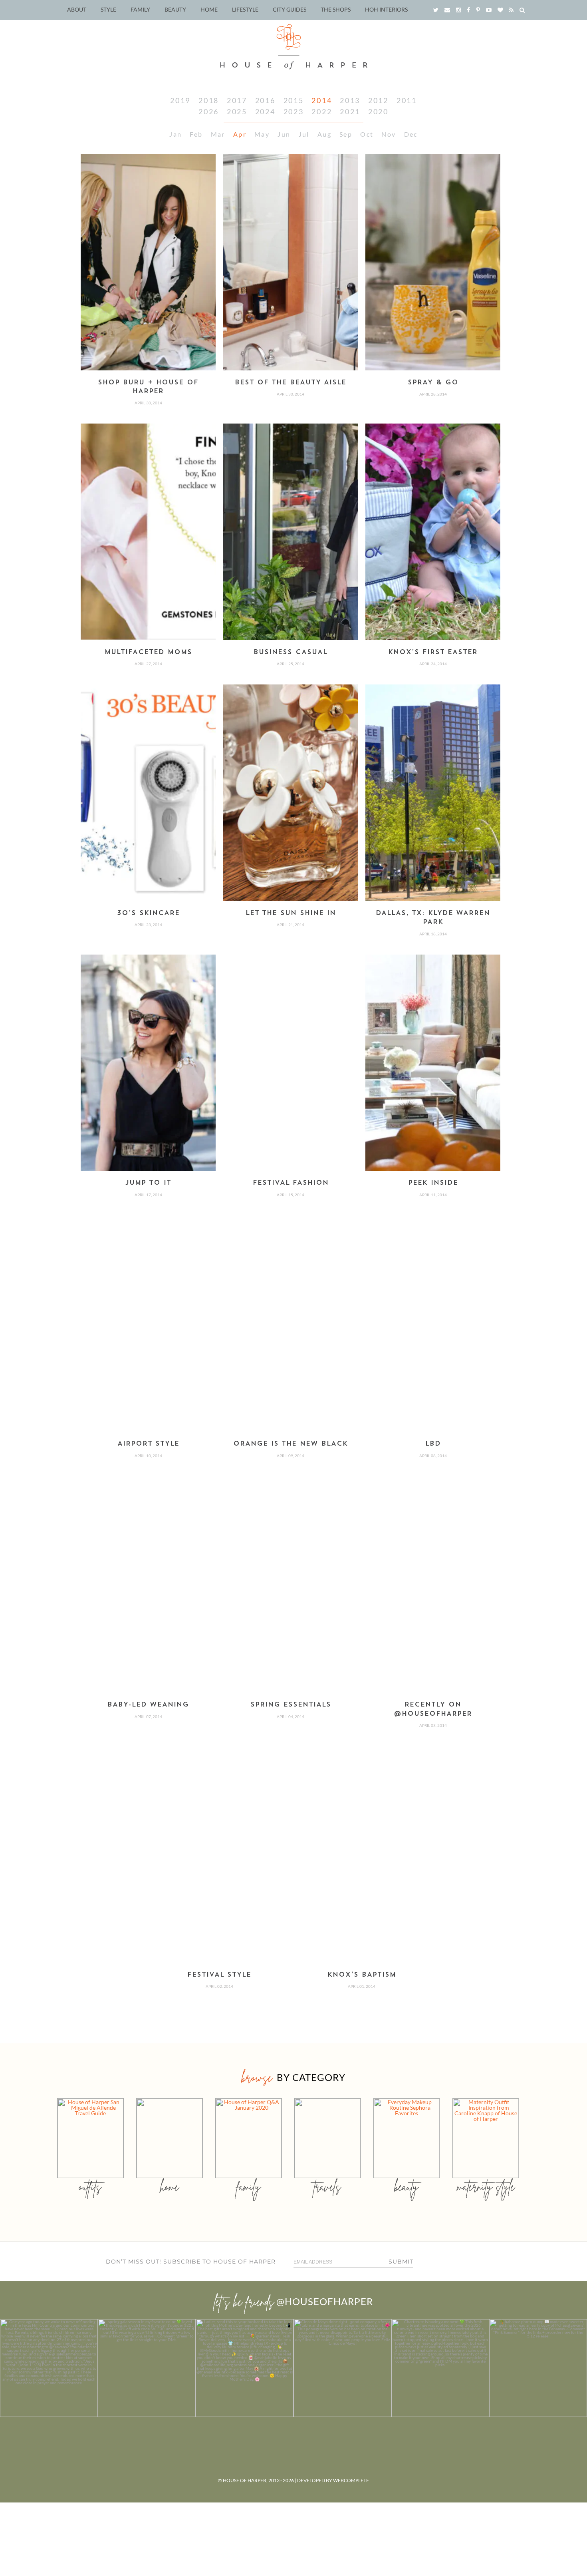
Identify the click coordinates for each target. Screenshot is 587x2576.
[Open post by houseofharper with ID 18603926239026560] (49, 2368)
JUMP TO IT (148, 1183)
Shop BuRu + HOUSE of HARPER (148, 387)
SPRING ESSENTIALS (291, 1705)
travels (327, 2187)
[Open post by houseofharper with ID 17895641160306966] (538, 2368)
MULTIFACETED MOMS (148, 652)
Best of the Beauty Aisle (291, 383)
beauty (407, 2187)
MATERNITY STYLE (486, 2187)
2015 (294, 100)
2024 (265, 111)
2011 (407, 100)
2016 (265, 100)
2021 (350, 111)
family (249, 2187)
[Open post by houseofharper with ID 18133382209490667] (245, 2368)
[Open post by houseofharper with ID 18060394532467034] (147, 2368)
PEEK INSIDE (433, 1183)
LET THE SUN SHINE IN (291, 913)
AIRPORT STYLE (148, 1444)
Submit (401, 2262)
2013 (350, 100)
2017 (237, 100)
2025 (237, 111)
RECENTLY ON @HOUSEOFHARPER (433, 1709)
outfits (90, 2187)
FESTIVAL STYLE (219, 1975)
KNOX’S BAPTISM (362, 1975)
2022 (322, 111)
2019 (180, 100)
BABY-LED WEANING (148, 1705)
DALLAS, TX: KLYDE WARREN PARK (433, 918)
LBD (433, 1444)
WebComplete (351, 2480)
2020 (378, 111)
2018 (209, 100)
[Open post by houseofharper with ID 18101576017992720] (440, 2368)
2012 (378, 100)
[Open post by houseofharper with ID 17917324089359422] (342, 2368)
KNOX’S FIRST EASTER (433, 652)
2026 (209, 111)
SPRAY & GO (433, 383)
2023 (294, 111)
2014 (322, 100)
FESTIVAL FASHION (291, 1183)
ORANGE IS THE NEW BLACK (291, 1444)
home (170, 2187)
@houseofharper (325, 2301)
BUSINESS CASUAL (291, 652)
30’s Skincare (148, 913)
